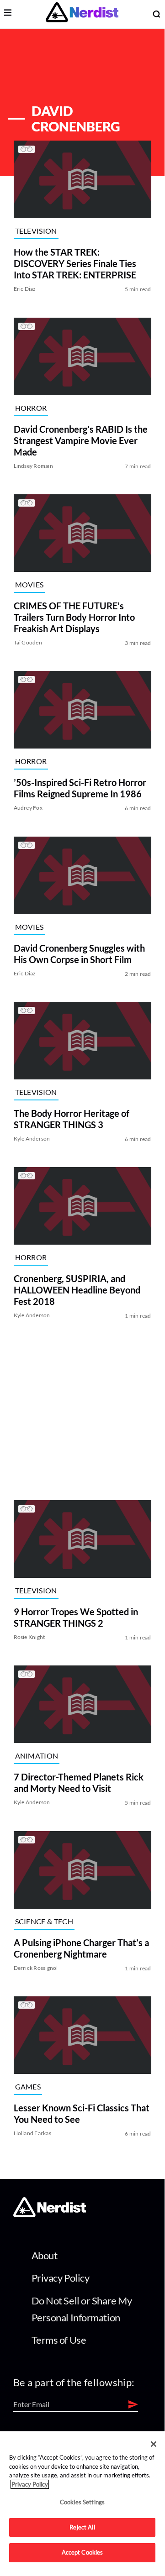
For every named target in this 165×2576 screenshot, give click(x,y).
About (45, 2255)
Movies (29, 584)
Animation (37, 1756)
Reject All (82, 2527)
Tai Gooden (28, 642)
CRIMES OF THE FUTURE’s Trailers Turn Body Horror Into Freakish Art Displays (74, 617)
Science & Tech (44, 1921)
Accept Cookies (82, 2552)
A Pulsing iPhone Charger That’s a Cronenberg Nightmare (81, 1948)
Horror (31, 408)
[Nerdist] (82, 14)
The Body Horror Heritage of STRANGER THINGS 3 (72, 1119)
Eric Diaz (25, 289)
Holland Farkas (32, 2133)
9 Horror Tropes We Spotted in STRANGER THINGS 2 (76, 1617)
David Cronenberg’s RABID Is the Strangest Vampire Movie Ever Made (81, 440)
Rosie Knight (29, 1637)
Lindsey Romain (33, 466)
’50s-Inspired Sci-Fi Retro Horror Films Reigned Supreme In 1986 (80, 788)
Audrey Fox (28, 808)
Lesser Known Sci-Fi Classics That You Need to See (82, 2113)
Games (28, 2086)
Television (36, 231)
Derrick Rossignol (36, 1968)
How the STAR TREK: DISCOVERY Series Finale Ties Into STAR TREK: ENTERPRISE (75, 264)
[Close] (154, 2444)
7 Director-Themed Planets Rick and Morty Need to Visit (79, 1783)
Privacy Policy (61, 2278)
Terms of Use (59, 2340)
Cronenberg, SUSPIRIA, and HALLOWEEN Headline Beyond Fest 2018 (77, 1290)
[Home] (50, 2215)
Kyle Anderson (32, 1139)
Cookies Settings (82, 2502)
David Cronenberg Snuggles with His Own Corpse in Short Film (79, 954)
